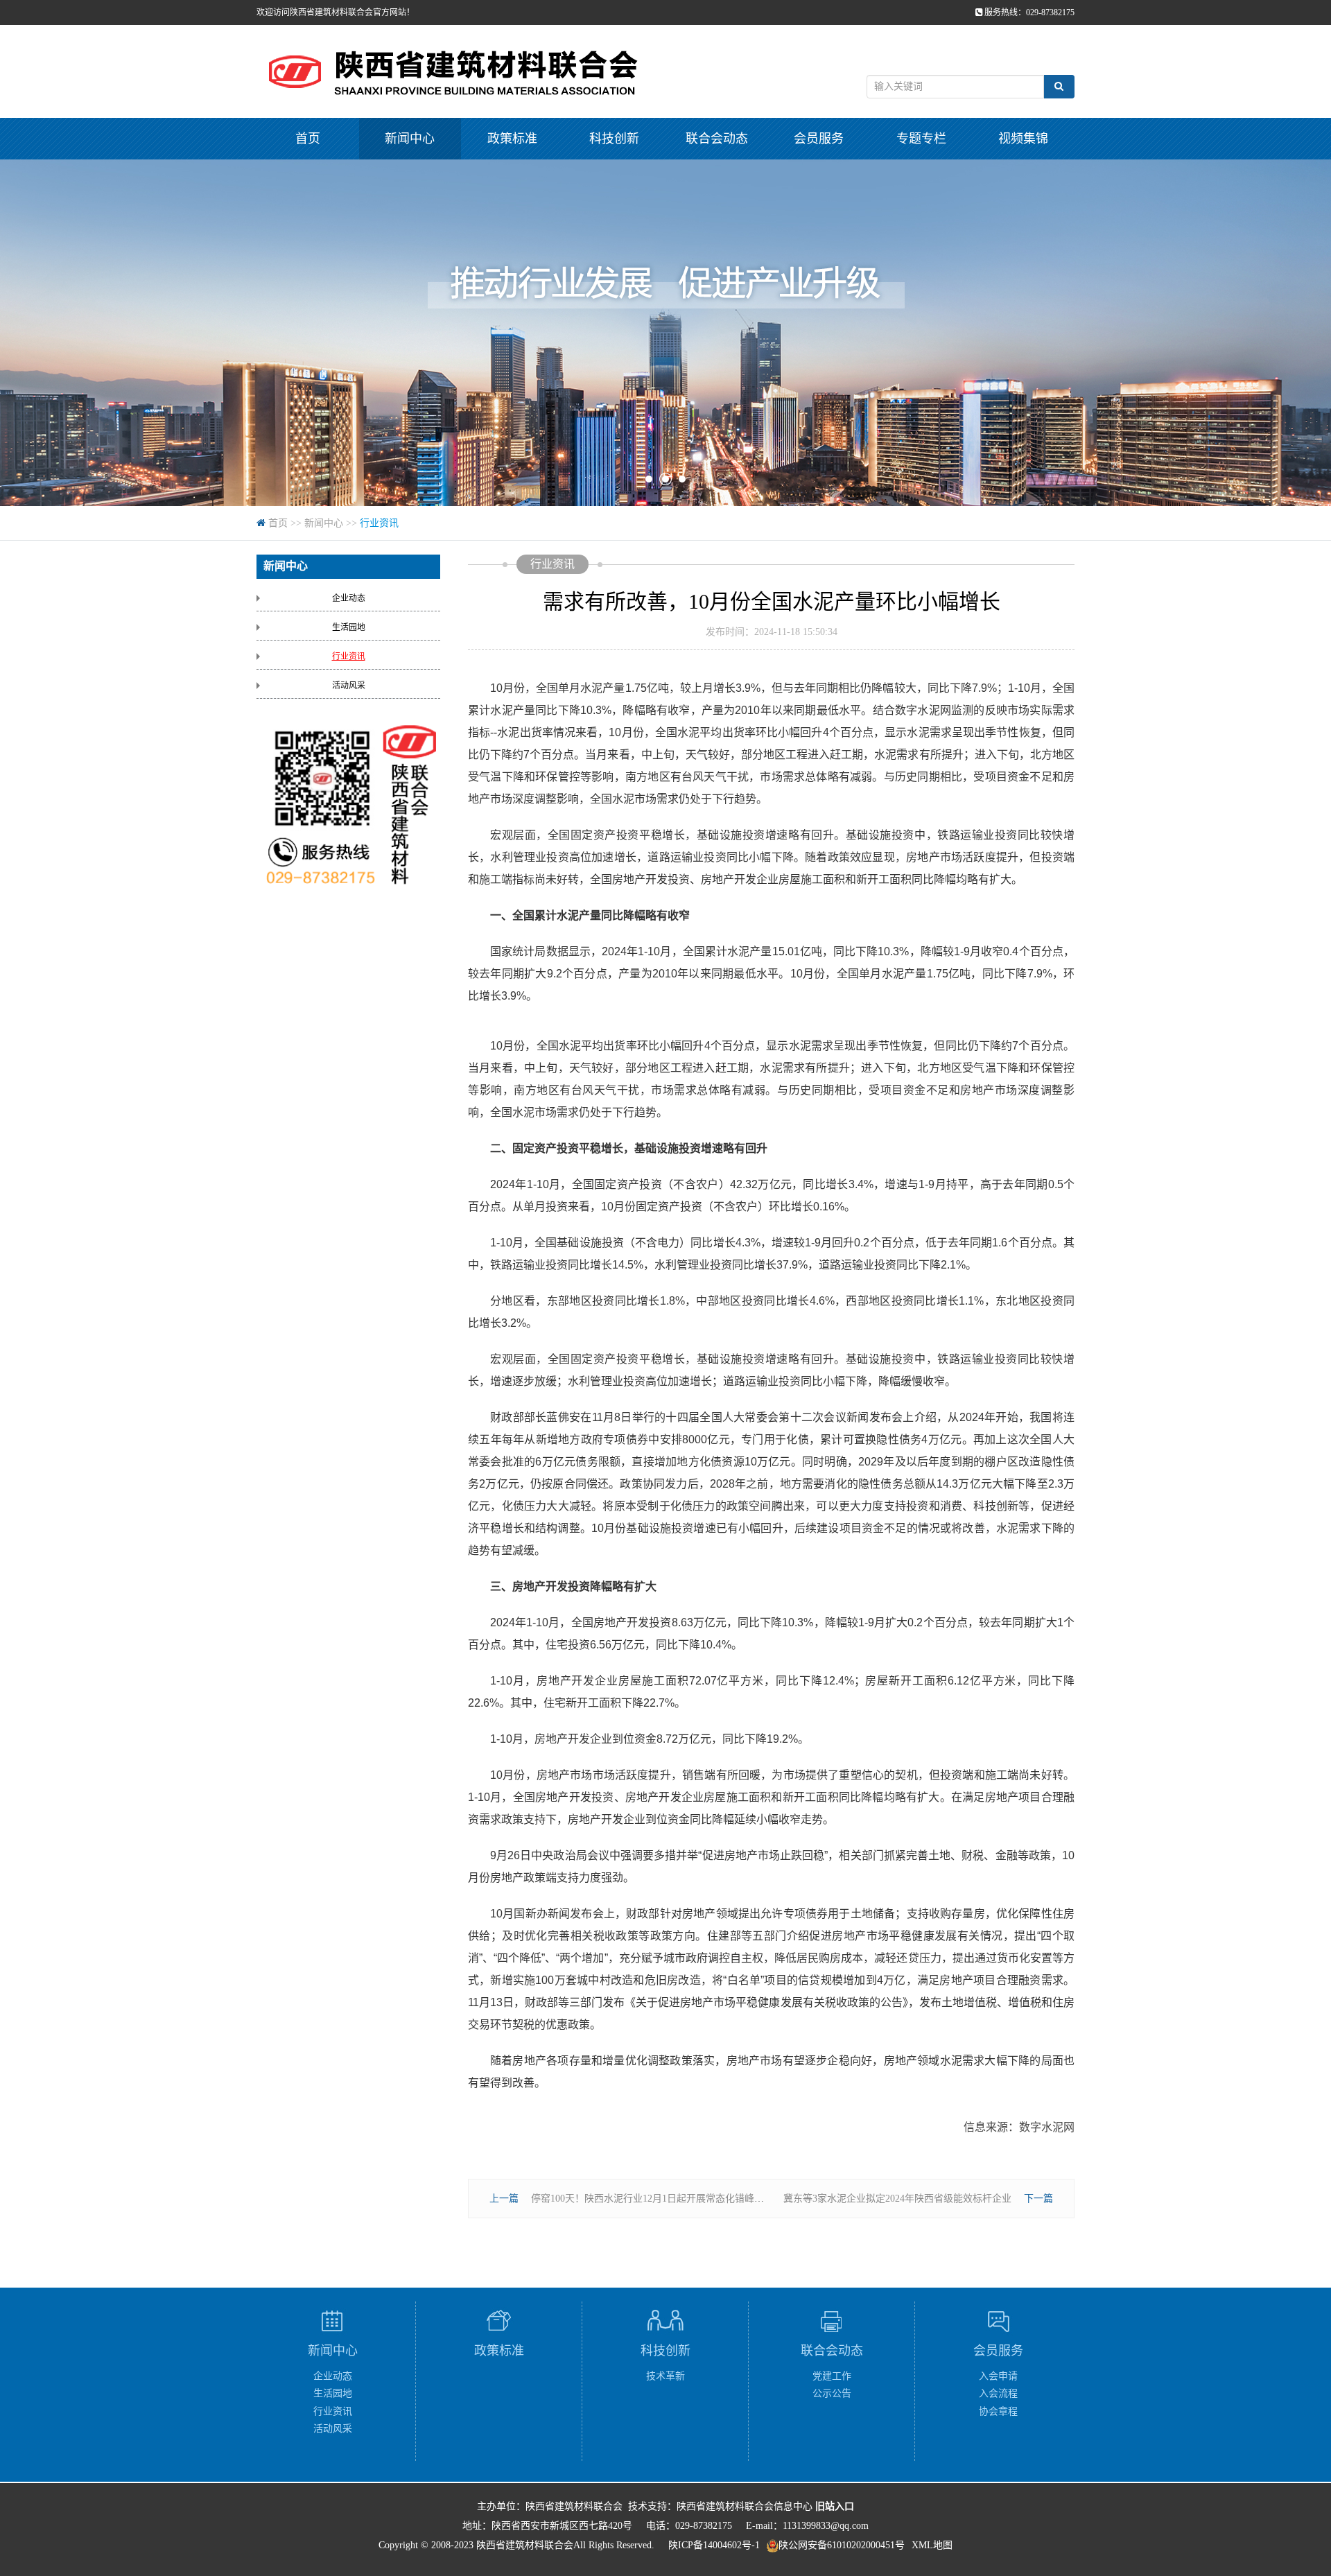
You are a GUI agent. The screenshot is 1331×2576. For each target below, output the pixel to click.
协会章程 (998, 2411)
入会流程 (998, 2393)
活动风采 (349, 686)
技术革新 (665, 2376)
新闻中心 (410, 139)
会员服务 (819, 139)
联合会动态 (717, 139)
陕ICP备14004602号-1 (714, 2545)
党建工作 (832, 2376)
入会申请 (998, 2376)
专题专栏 (921, 139)
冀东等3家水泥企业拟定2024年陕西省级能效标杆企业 (897, 2199)
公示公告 (832, 2393)
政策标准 (512, 139)
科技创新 (614, 139)
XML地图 (932, 2545)
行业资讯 (379, 523)
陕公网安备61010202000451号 (842, 2545)
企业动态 (349, 598)
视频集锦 (1023, 139)
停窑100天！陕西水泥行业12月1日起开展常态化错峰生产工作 (662, 2199)
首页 (308, 139)
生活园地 (349, 627)
